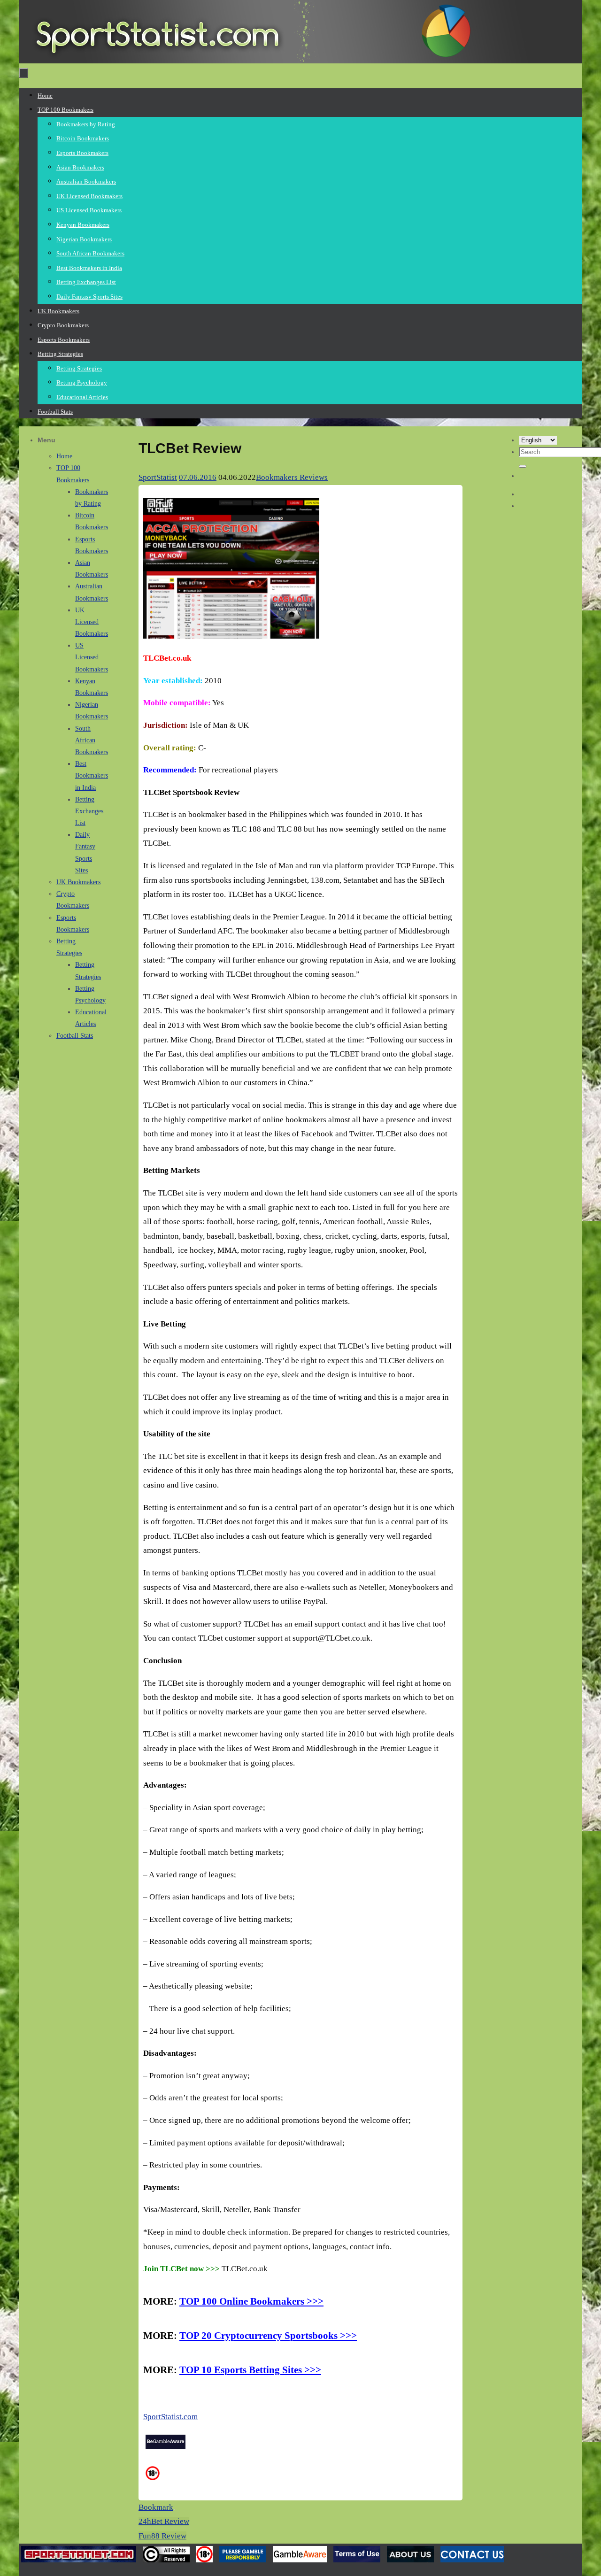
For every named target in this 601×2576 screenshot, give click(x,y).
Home (64, 456)
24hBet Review (164, 2521)
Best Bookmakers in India (92, 775)
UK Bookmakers (78, 882)
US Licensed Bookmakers (92, 657)
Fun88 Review (162, 2536)
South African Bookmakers (92, 740)
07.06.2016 (198, 477)
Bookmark (156, 2507)
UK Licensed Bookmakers (92, 622)
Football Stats (75, 1036)
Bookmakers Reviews (292, 477)
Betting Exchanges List (89, 811)
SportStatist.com (170, 2417)
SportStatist (158, 477)
